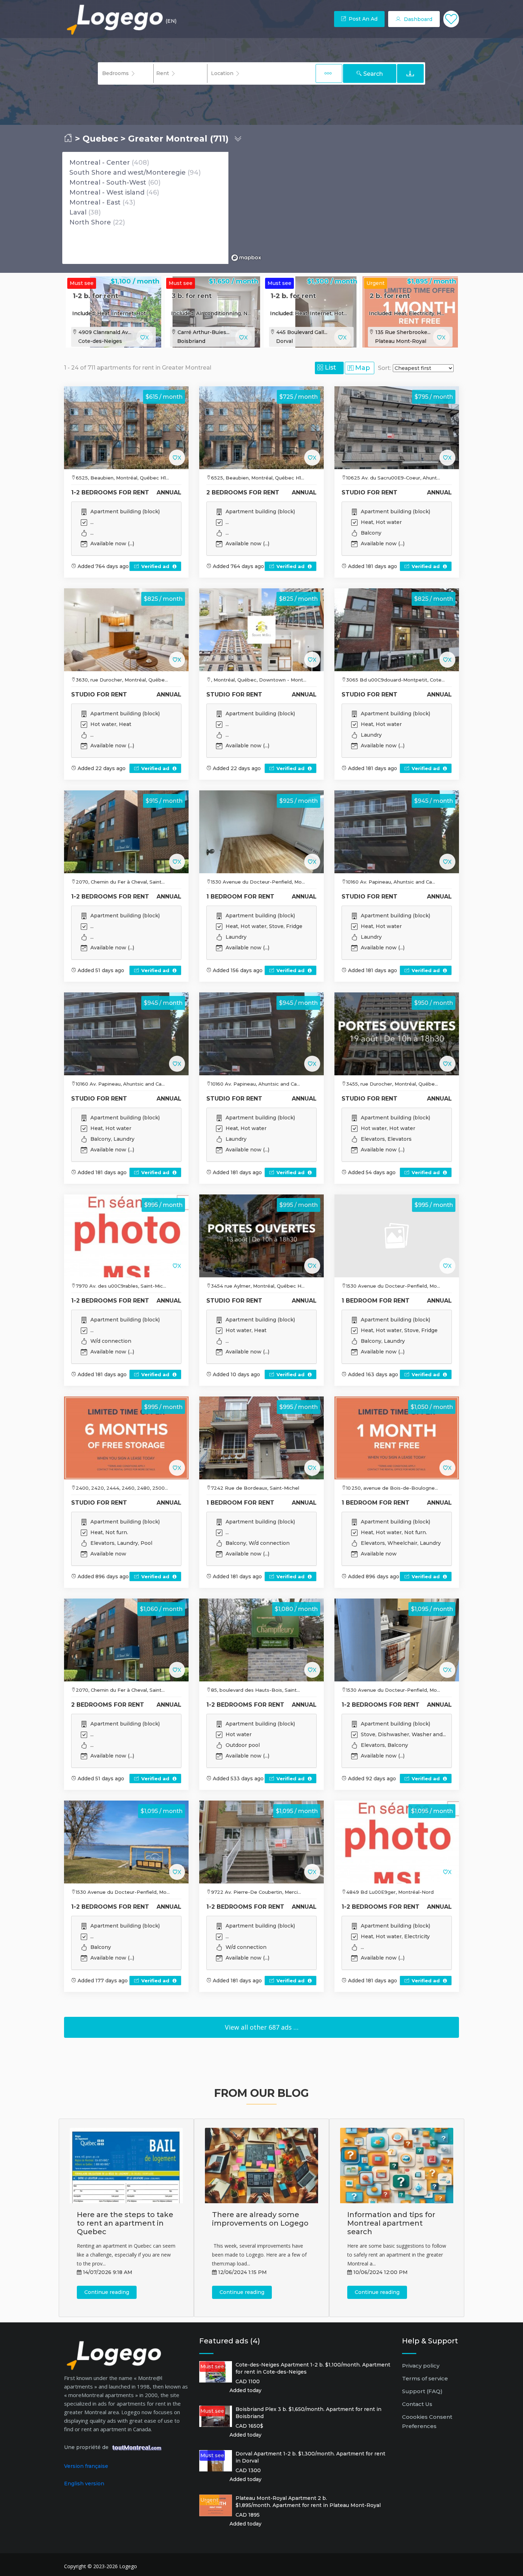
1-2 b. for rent (96, 296)
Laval (78, 212)
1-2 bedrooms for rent (110, 492)
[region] (345, 208)
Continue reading (107, 2292)
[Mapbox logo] (246, 258)
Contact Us (417, 2404)
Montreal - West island (107, 192)
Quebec (100, 139)
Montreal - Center (100, 163)
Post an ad (362, 19)
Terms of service (425, 2378)
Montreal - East (95, 202)
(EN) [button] (171, 21)
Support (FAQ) (422, 2391)
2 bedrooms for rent (243, 492)
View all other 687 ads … (262, 2027)
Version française (86, 2466)
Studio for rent (369, 492)
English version (84, 2484)
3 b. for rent (192, 296)
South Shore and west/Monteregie (128, 173)
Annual (169, 492)
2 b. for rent (390, 296)
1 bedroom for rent (240, 897)
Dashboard (417, 19)
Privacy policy (421, 2366)
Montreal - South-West (108, 182)
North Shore (90, 222)
